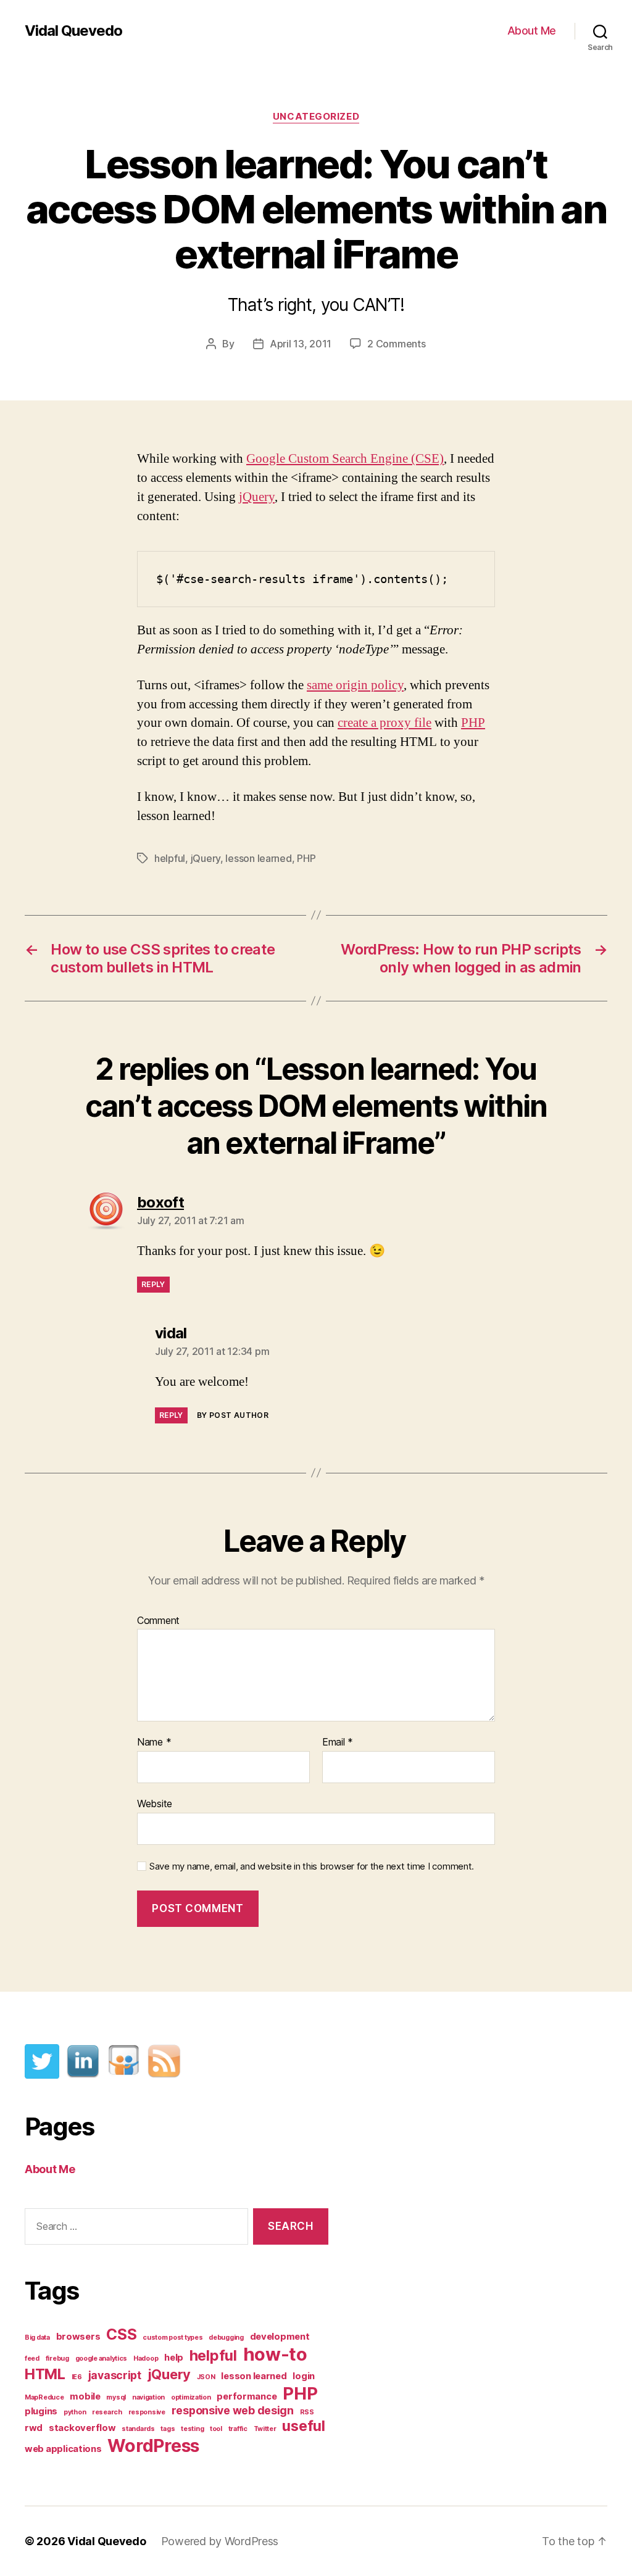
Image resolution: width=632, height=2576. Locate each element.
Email (338, 1742)
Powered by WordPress (220, 2541)
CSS (121, 2334)
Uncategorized (316, 117)
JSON (206, 2377)
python (75, 2412)
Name (154, 1742)
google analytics (102, 2359)
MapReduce (44, 2397)
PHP (473, 723)
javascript (115, 2375)
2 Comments (396, 344)
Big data (37, 2338)
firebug (57, 2359)
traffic (238, 2429)
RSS (307, 2412)
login (304, 2376)
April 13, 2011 (301, 344)
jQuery (257, 497)
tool (216, 2429)
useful (303, 2426)
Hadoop (146, 2359)
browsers (78, 2337)
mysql (116, 2397)
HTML (45, 2374)
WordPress (153, 2446)
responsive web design (233, 2410)
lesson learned (258, 858)
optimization (191, 2397)
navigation (148, 2397)
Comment (158, 1621)
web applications (63, 2449)
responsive (147, 2412)
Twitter (265, 2429)
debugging (226, 2338)
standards (138, 2429)
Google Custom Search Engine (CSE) (345, 459)
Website (155, 1803)
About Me (532, 31)
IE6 (77, 2377)
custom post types (173, 2338)
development (280, 2337)
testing (192, 2429)
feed (32, 2359)
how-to (275, 2354)
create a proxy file (385, 723)
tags (168, 2429)
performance (247, 2396)
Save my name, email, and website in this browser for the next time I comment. (312, 1866)
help (174, 2358)
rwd (34, 2428)
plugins (41, 2411)
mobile (85, 2396)
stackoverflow (82, 2428)
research (107, 2412)
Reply (153, 1284)
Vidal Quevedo (73, 31)
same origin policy (355, 685)
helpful (170, 858)
